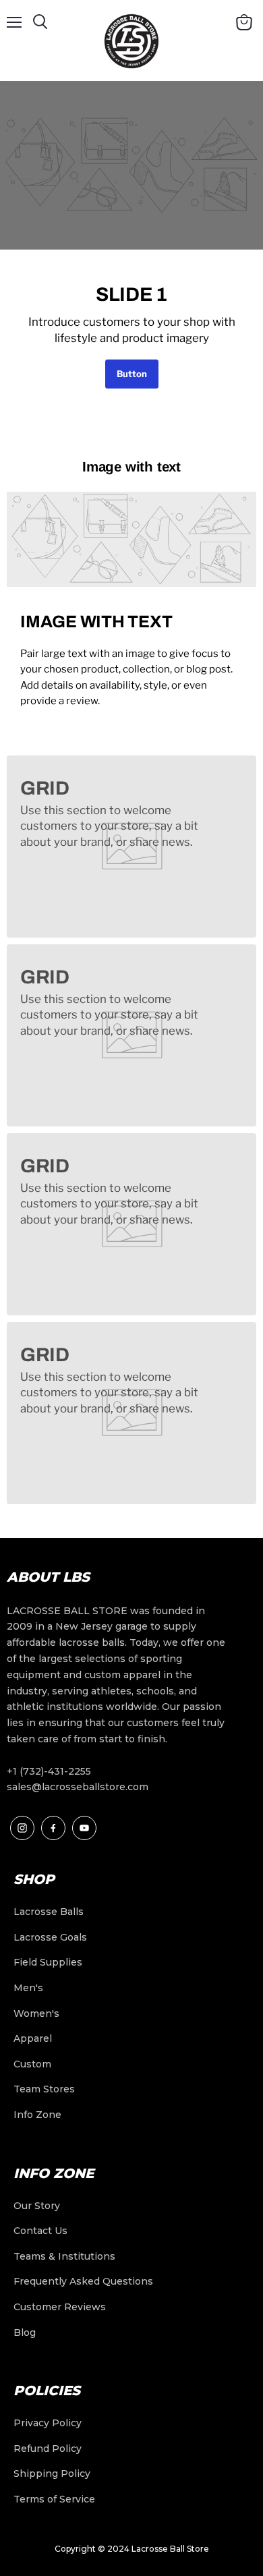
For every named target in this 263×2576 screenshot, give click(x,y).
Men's (28, 1988)
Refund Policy (48, 2449)
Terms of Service (54, 2499)
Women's (36, 2013)
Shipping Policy (52, 2473)
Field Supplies (48, 1962)
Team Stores (44, 2089)
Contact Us (40, 2231)
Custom (32, 2064)
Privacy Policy (48, 2423)
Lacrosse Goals (50, 1937)
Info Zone (37, 2115)
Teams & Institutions (64, 2256)
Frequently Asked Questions (83, 2281)
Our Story (37, 2206)
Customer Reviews (60, 2307)
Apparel (33, 2038)
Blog (25, 2332)
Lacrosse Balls (49, 1912)
